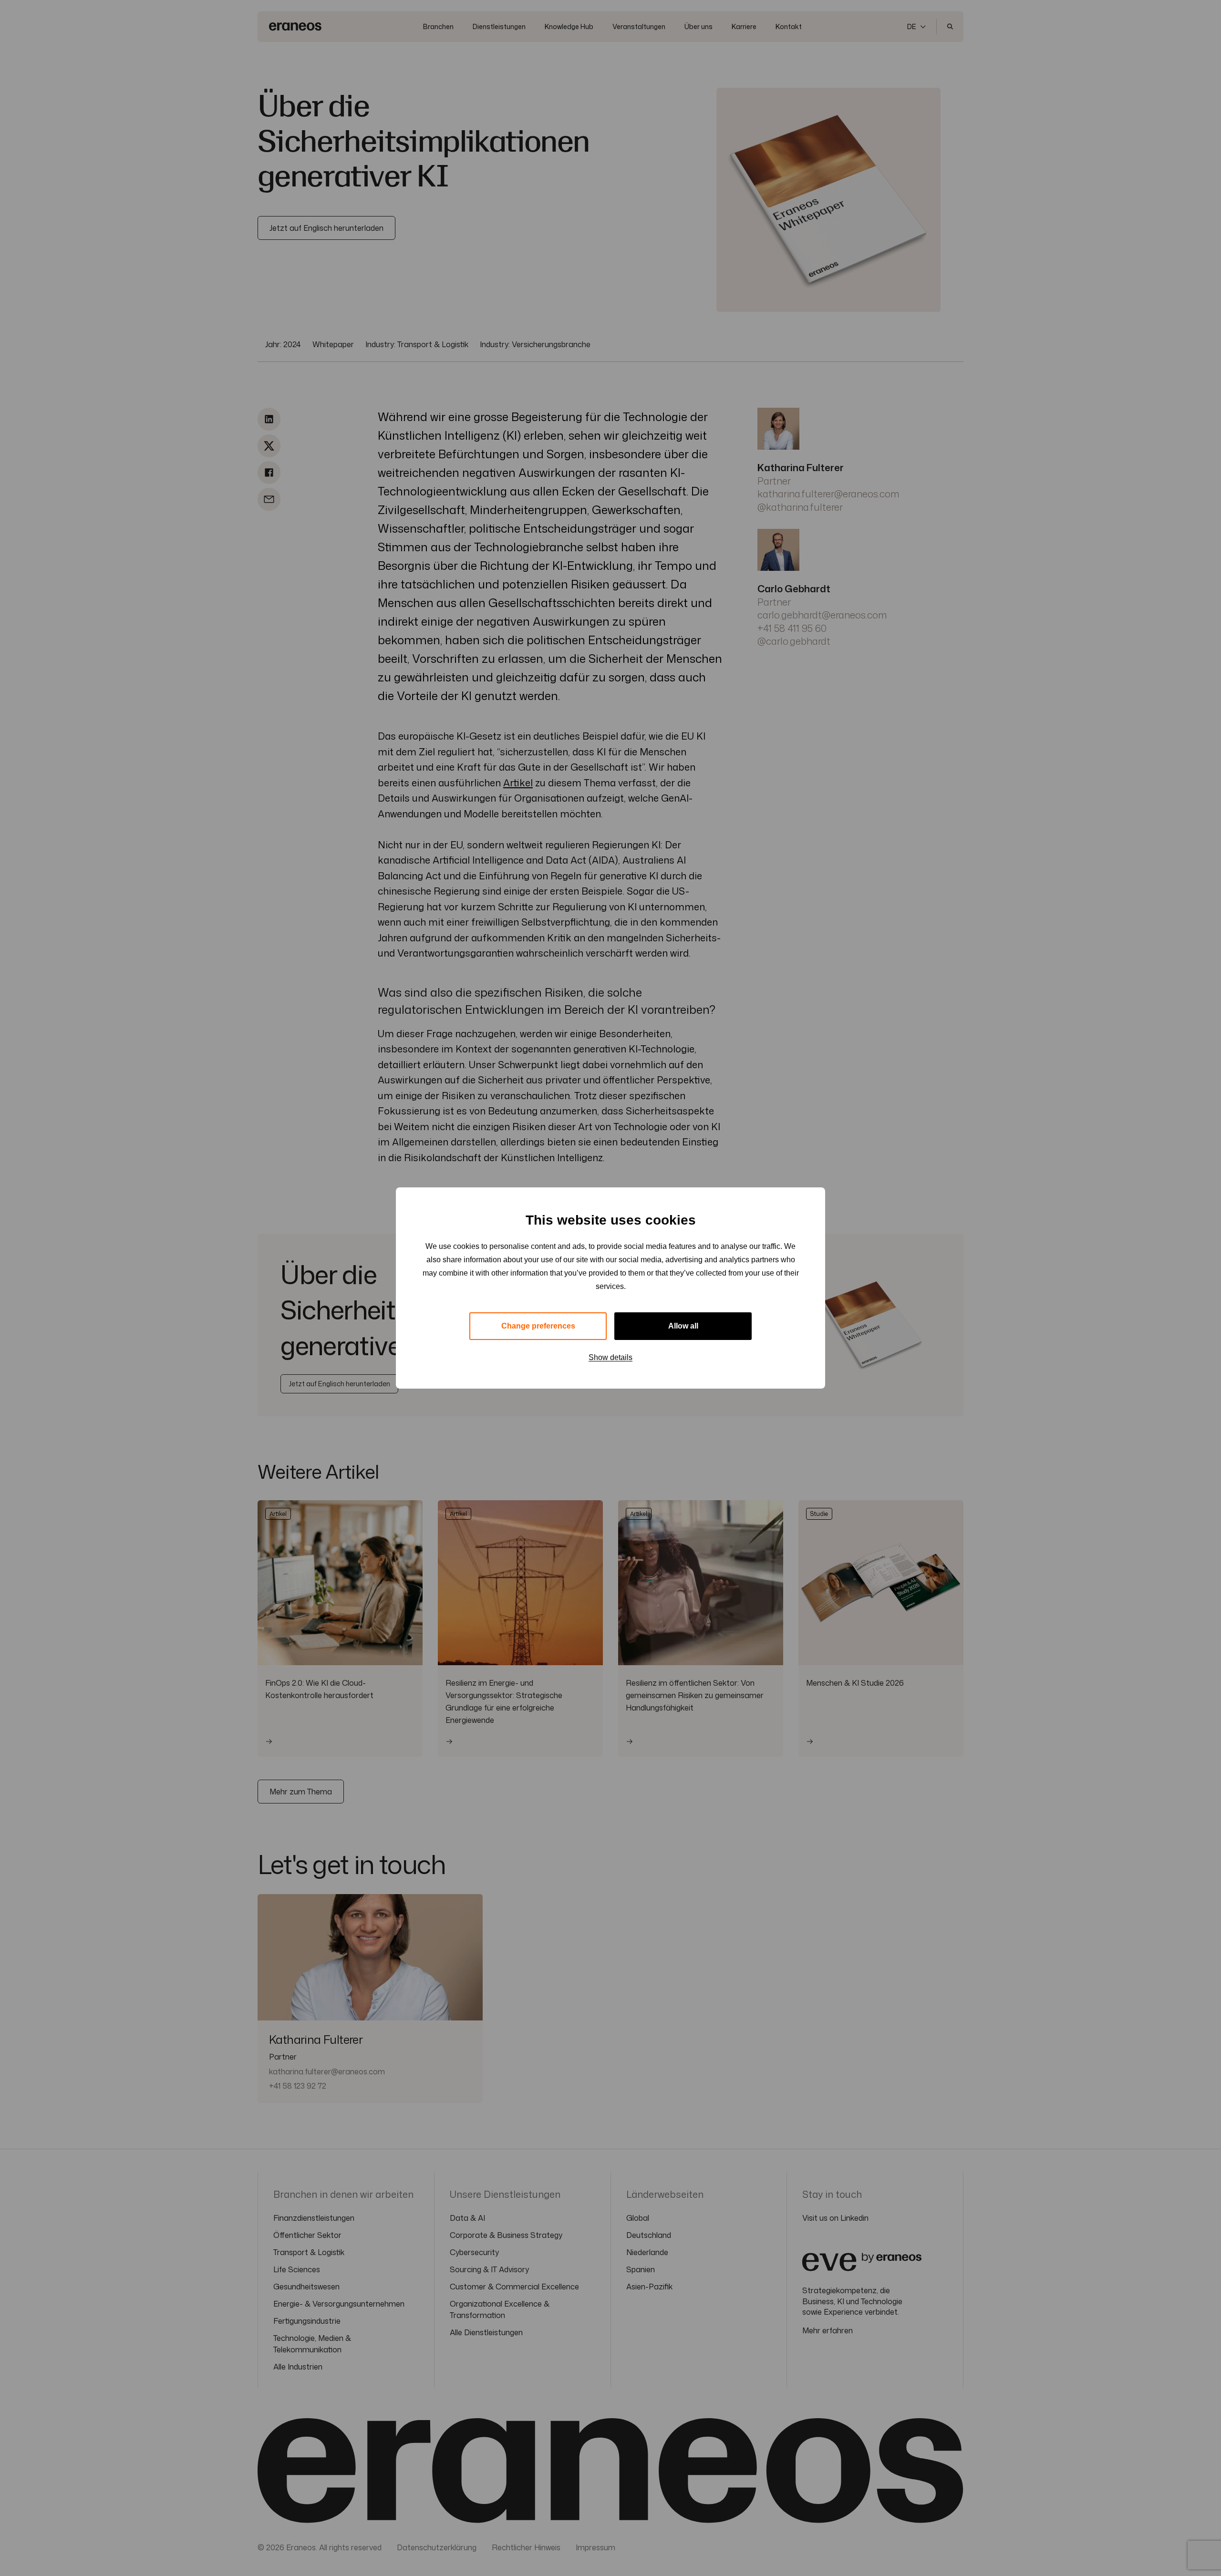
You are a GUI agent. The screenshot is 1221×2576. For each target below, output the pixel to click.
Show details (610, 1357)
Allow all (683, 1326)
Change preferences (538, 1326)
